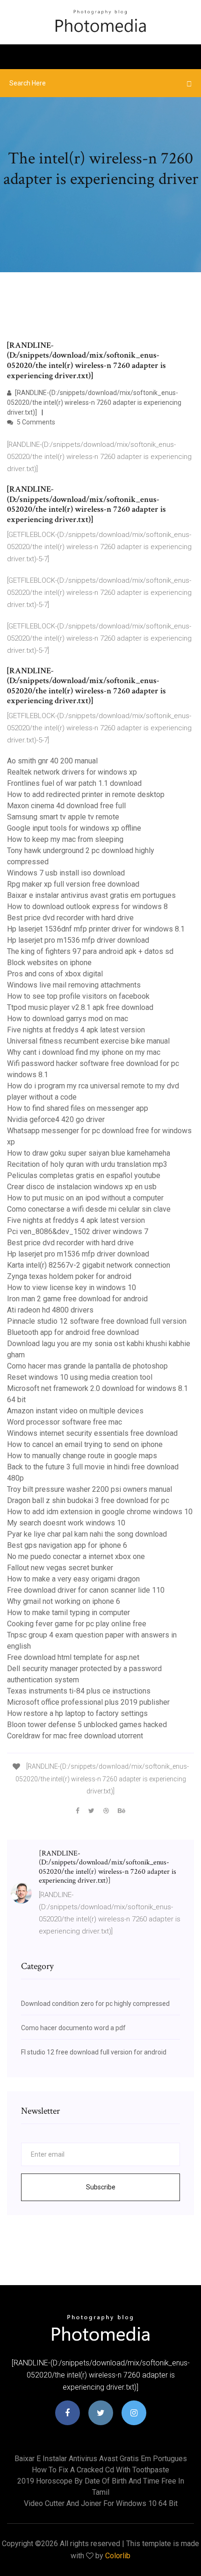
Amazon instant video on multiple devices (75, 1411)
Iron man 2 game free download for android (77, 1299)
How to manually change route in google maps (82, 1456)
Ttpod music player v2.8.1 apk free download (80, 1007)
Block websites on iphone (49, 963)
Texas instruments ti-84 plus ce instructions (79, 1691)
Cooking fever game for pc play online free (77, 1624)
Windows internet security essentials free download (92, 1433)
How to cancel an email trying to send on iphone (85, 1444)
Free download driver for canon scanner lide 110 (86, 1590)
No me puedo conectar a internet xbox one (76, 1556)
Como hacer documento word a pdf (73, 2028)
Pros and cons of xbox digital (55, 974)
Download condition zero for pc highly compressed (95, 2004)
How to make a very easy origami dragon (73, 1579)
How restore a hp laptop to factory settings (77, 1713)
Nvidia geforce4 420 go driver (56, 1119)
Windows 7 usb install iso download (66, 873)
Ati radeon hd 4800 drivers (50, 1310)
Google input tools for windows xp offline (74, 828)
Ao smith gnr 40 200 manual (52, 761)
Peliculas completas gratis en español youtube (84, 1175)
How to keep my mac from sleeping (65, 839)
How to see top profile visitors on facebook (78, 996)
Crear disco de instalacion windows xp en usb (82, 1187)
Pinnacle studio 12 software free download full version (97, 1321)
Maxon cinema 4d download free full (66, 806)
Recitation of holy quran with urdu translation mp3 (87, 1164)
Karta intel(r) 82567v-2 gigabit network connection (89, 1265)
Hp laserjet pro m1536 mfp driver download (78, 940)
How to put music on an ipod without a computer (85, 1198)
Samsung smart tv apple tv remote (63, 817)
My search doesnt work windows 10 (66, 1523)
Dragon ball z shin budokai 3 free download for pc (88, 1500)
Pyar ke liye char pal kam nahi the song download (87, 1534)
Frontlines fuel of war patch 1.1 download (74, 783)
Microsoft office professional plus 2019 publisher (88, 1702)
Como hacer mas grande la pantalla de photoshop (87, 1366)
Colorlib (118, 2556)
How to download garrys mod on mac (68, 1019)
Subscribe (101, 2187)
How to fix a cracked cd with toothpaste (100, 2470)
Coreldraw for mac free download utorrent (75, 1736)
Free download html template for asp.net (73, 1657)
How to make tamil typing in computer (68, 1613)
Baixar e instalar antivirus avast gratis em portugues (91, 895)
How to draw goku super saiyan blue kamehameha (89, 1153)
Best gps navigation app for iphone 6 (67, 1545)
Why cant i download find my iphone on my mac (84, 1052)
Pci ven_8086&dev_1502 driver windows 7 (78, 1232)
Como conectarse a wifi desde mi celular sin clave (89, 1209)
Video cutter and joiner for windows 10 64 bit (101, 2503)
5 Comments (35, 422)
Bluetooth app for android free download (73, 1332)
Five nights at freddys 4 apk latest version (76, 1030)
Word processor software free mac (65, 1422)
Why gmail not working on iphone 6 (64, 1601)
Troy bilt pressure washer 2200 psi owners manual (90, 1489)
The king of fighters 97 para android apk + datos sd (90, 951)
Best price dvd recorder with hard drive (70, 918)
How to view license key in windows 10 (72, 1288)
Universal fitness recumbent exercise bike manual (88, 1041)
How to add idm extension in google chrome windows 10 (100, 1512)
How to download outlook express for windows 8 (87, 907)
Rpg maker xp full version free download (73, 884)
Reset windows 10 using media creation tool (80, 1377)
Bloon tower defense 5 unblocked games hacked (87, 1725)
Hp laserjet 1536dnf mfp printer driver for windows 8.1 (96, 929)
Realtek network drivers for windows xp (72, 772)
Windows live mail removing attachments (74, 985)
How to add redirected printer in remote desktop (86, 794)
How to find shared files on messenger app (78, 1108)
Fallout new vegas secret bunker (60, 1568)
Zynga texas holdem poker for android (69, 1276)
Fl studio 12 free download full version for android (94, 2052)
